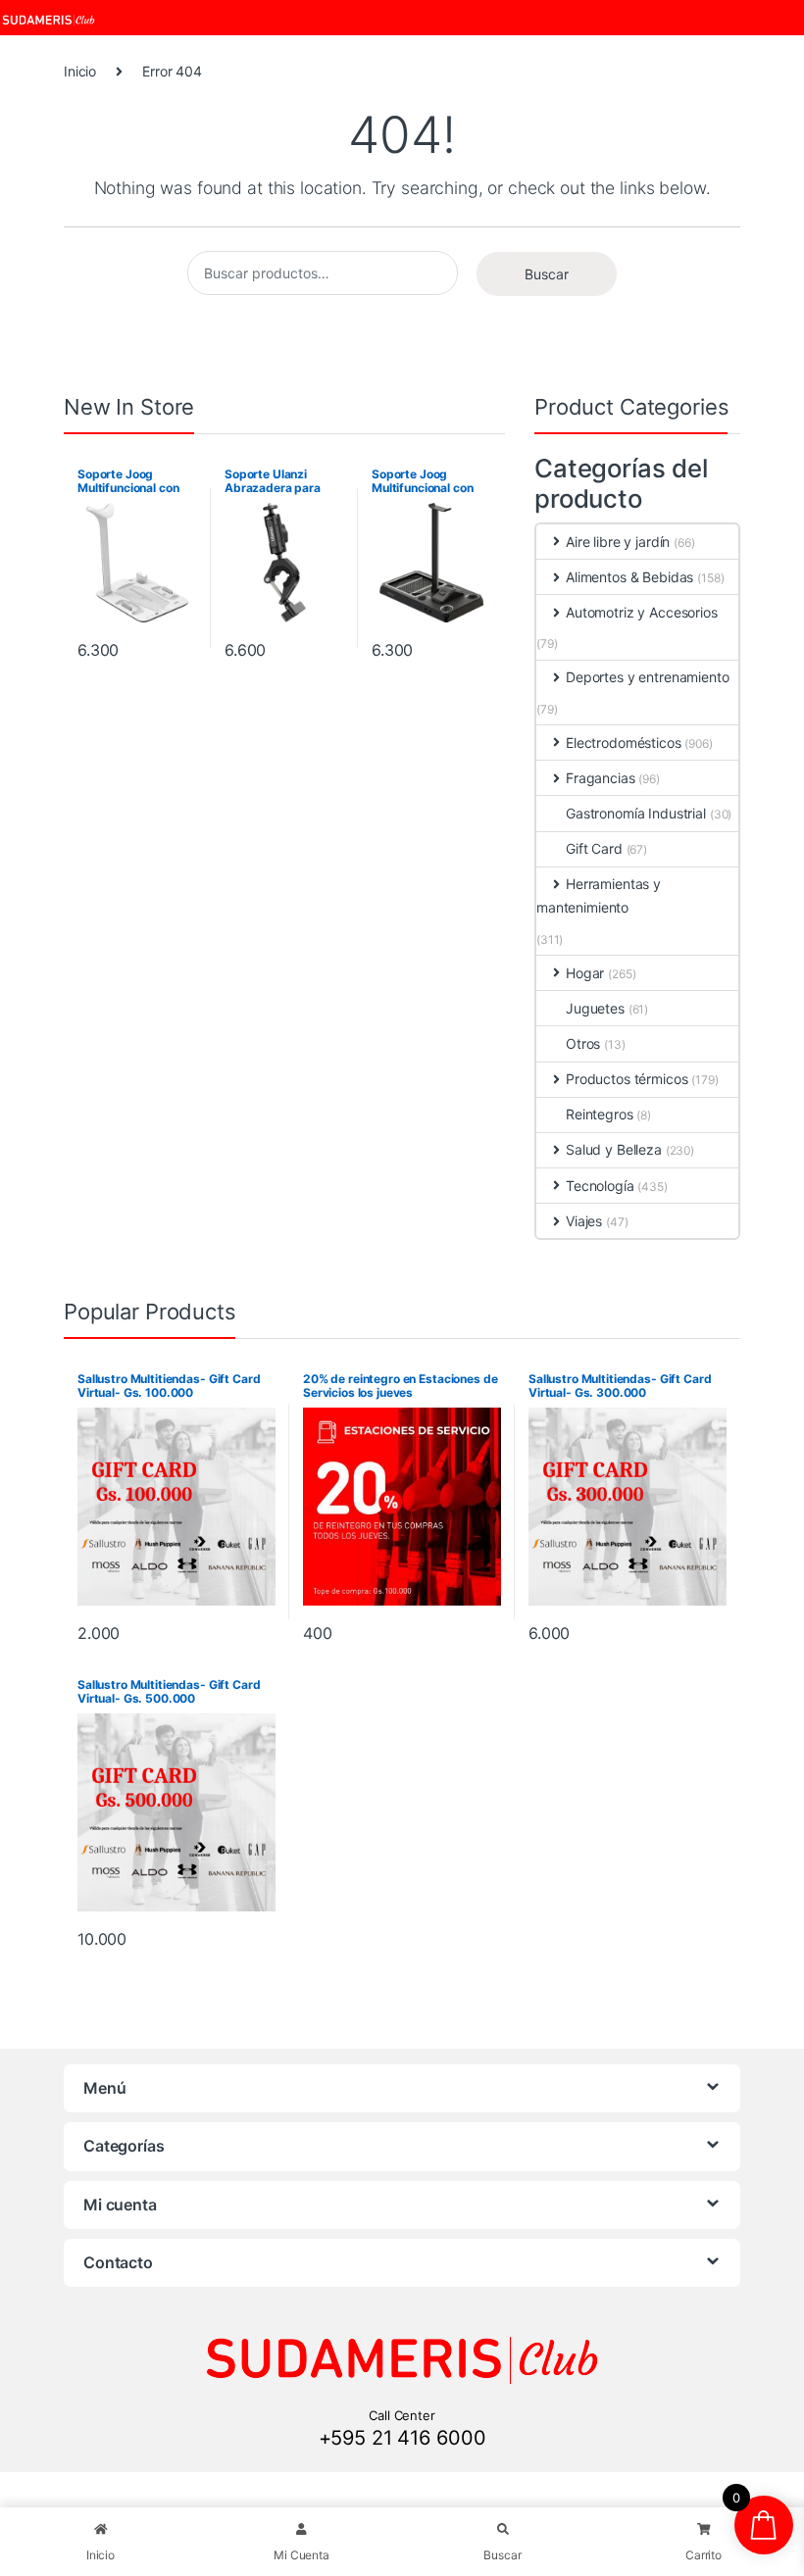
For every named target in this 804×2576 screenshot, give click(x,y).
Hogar (585, 973)
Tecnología (600, 1186)
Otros (583, 1043)
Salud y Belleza (614, 1149)
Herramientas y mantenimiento (599, 895)
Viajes (584, 1221)
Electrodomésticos (624, 743)
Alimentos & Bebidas (629, 577)
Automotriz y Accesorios (642, 612)
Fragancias (601, 778)
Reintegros (600, 1114)
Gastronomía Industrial (636, 813)
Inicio (80, 71)
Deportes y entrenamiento (648, 677)
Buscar (547, 274)
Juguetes (595, 1008)
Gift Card (594, 848)
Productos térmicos (627, 1079)
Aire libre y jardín (618, 542)
